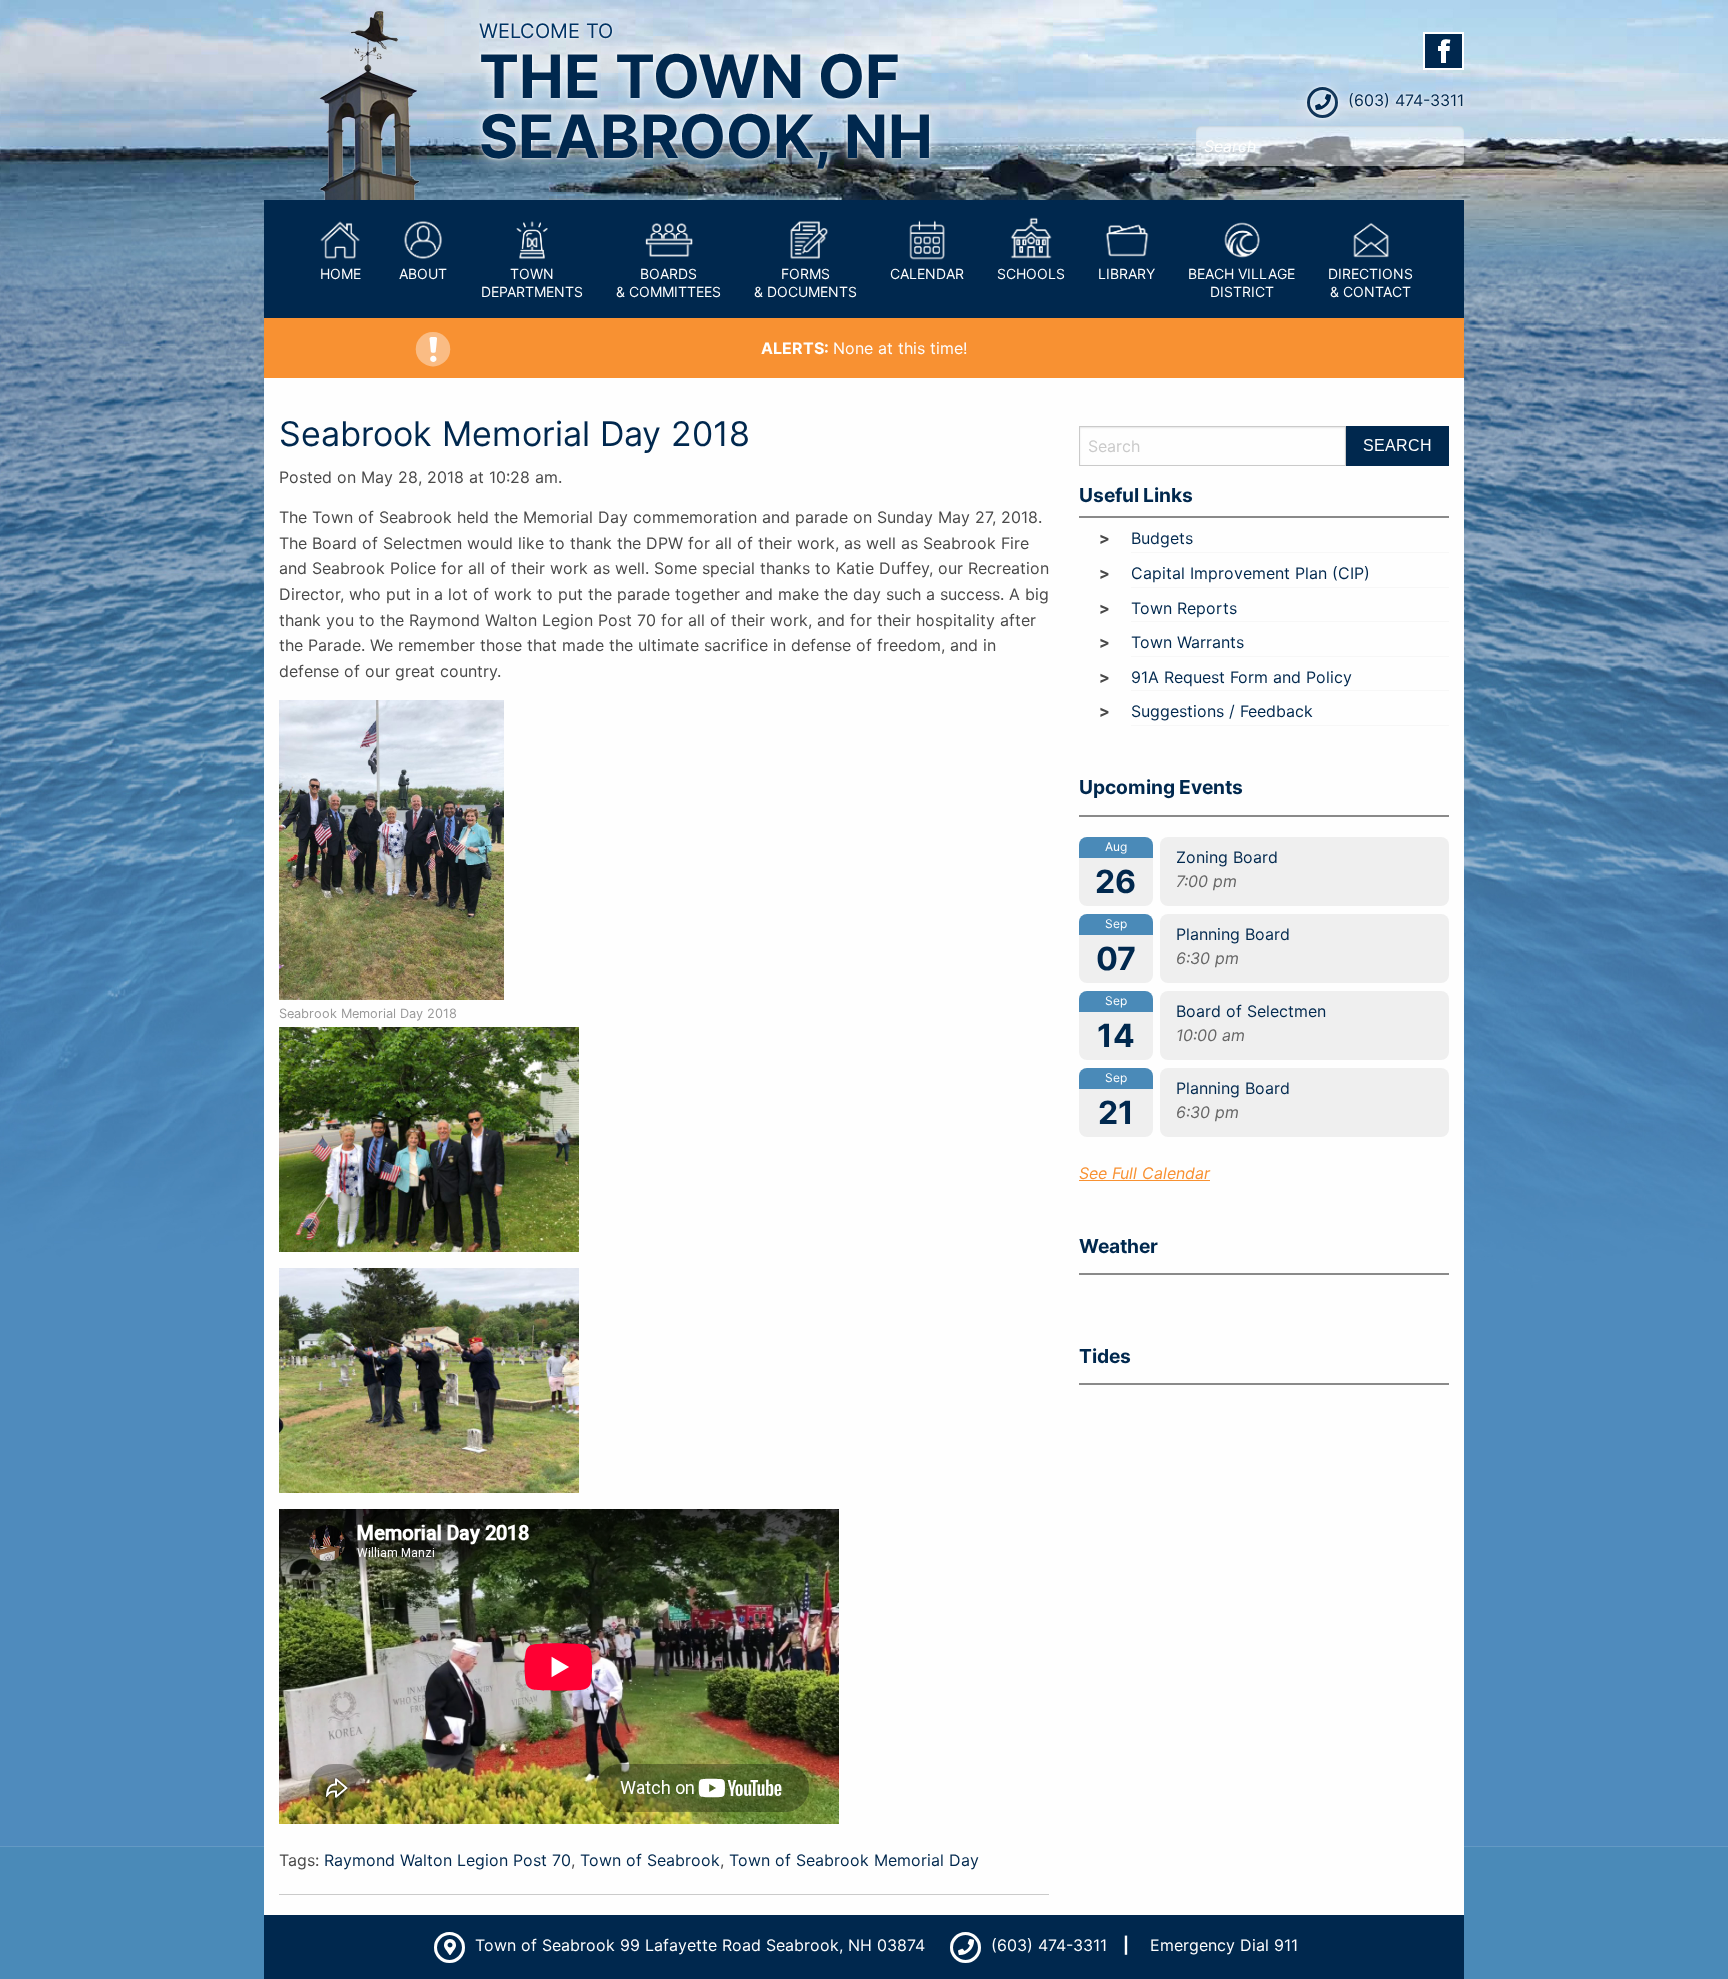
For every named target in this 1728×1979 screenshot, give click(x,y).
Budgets (1162, 538)
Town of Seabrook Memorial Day (854, 1860)
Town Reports (1184, 608)
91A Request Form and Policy (1241, 677)
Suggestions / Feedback (1222, 711)
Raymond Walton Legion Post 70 (447, 1860)
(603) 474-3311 (1403, 100)
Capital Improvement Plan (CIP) (1250, 573)
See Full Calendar (1144, 1173)
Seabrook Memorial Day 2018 (514, 433)
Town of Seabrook (650, 1860)
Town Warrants (1187, 642)
